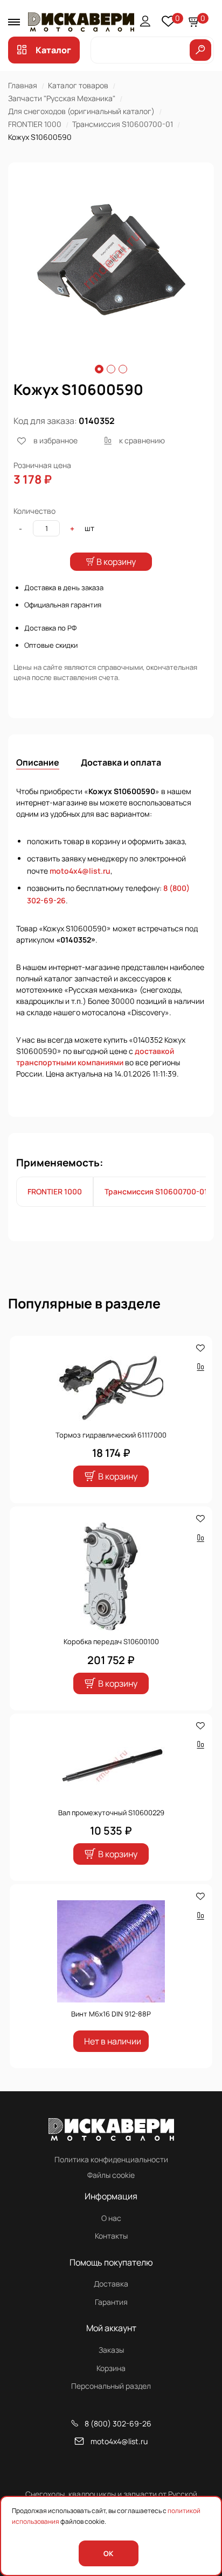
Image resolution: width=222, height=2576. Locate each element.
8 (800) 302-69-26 (118, 2423)
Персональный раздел (111, 2386)
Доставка (111, 2284)
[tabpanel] (111, 260)
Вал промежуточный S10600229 (111, 1813)
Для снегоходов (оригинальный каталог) (81, 111)
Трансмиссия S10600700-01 (123, 124)
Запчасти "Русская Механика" (62, 98)
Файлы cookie (111, 2175)
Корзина (111, 2368)
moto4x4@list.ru (80, 871)
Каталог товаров (78, 85)
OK (108, 2553)
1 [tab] (99, 369)
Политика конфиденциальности (111, 2159)
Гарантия (111, 2302)
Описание (38, 762)
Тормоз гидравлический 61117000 (111, 1435)
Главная (23, 85)
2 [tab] (111, 369)
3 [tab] (123, 369)
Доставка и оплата (121, 762)
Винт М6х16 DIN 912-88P (111, 2014)
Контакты (111, 2236)
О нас (111, 2218)
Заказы (111, 2350)
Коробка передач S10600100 (111, 1641)
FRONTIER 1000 (35, 124)
